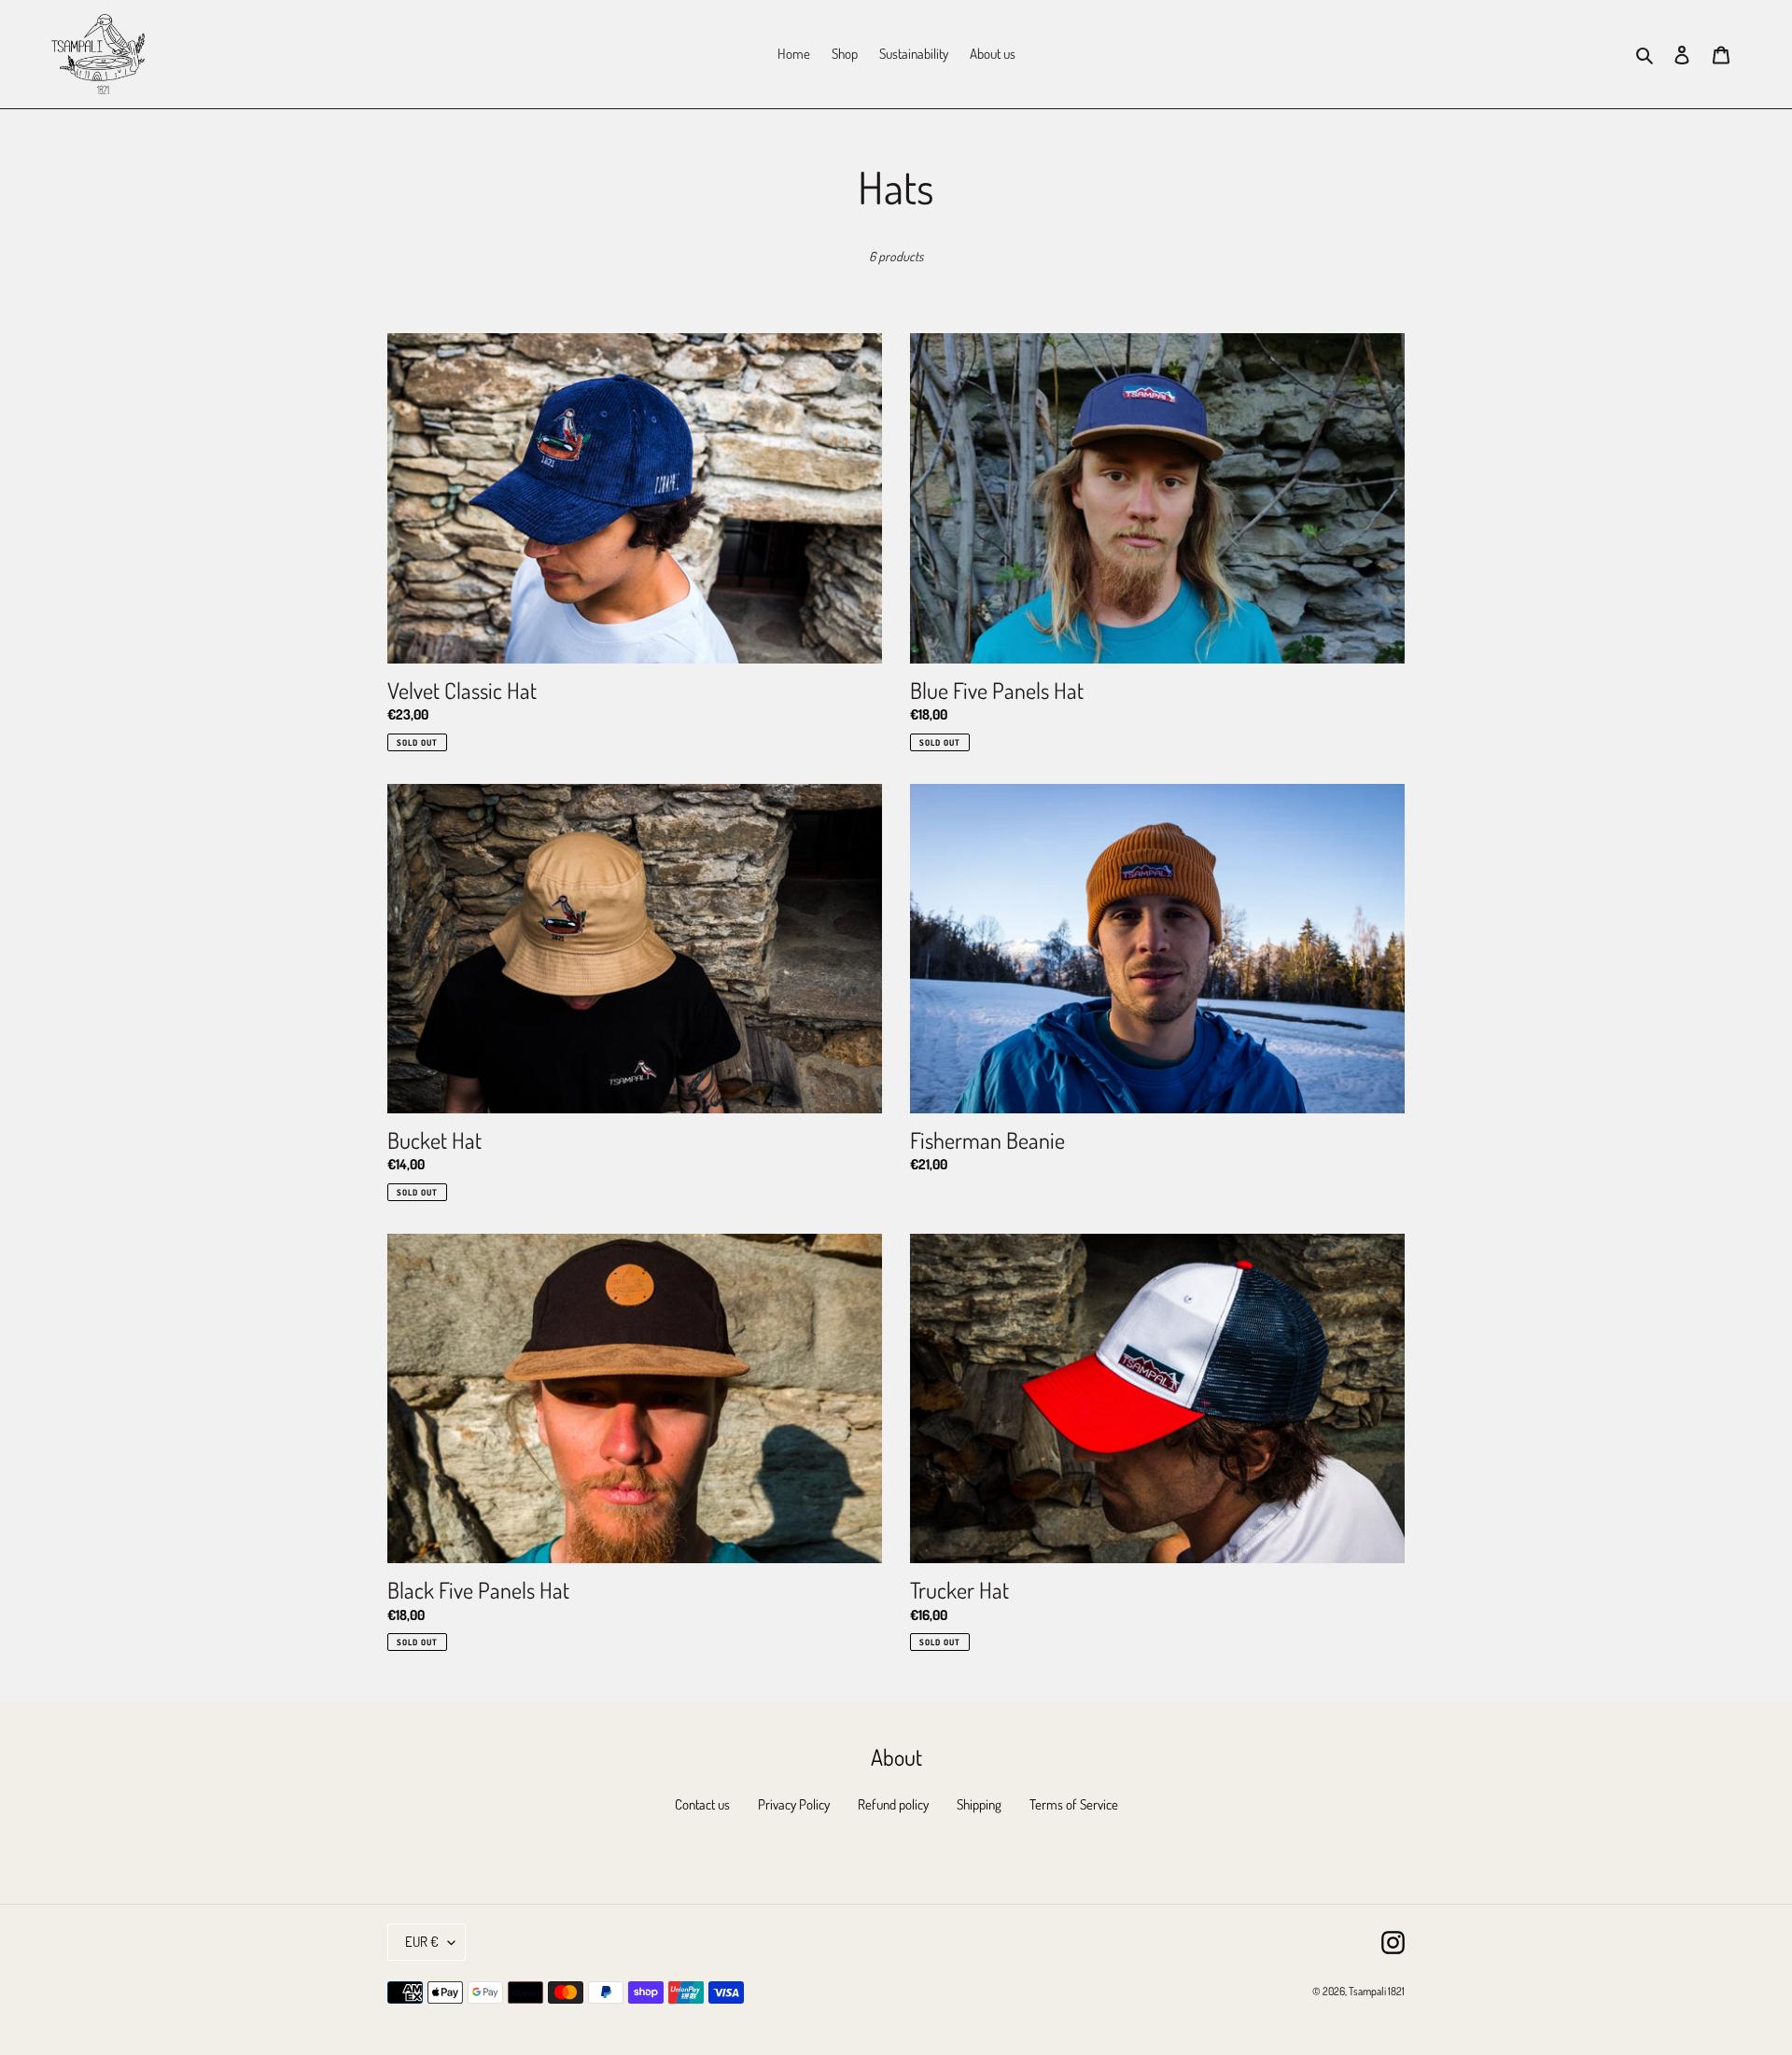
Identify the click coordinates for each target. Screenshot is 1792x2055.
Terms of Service (1074, 1804)
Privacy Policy (794, 1804)
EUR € (422, 1942)
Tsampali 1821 (1377, 1991)
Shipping (979, 1804)
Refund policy (893, 1804)
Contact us (702, 1804)
